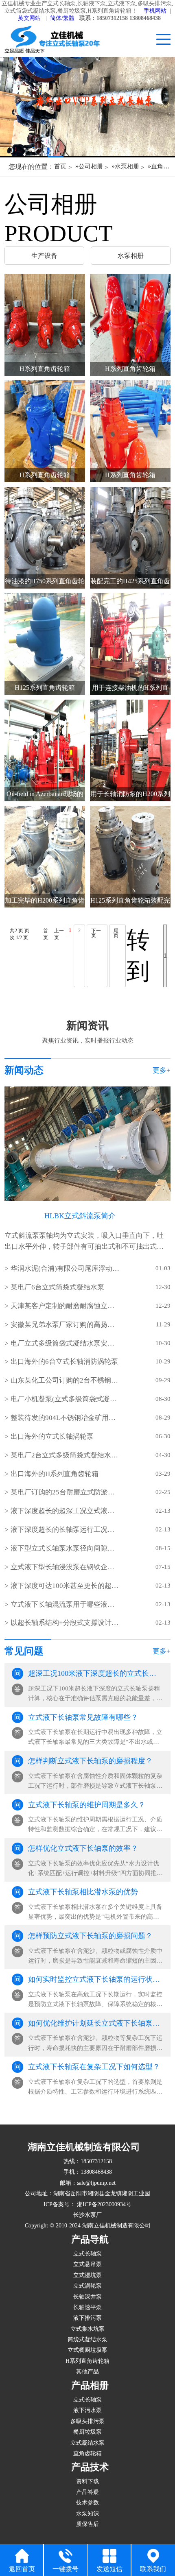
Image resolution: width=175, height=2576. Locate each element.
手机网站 (155, 11)
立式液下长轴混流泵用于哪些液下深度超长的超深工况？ (66, 1604)
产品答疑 (87, 2492)
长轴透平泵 (87, 2307)
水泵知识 (87, 2513)
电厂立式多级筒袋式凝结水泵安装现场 (66, 1343)
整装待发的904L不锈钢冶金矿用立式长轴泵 (66, 1418)
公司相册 (91, 166)
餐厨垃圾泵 (87, 2432)
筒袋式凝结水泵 (87, 2339)
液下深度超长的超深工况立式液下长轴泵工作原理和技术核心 (66, 1511)
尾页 (116, 933)
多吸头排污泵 (87, 2421)
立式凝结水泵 (87, 2443)
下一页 (96, 933)
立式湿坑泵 (87, 2275)
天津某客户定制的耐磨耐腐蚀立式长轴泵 (66, 1306)
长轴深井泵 (87, 2297)
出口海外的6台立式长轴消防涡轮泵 (64, 1362)
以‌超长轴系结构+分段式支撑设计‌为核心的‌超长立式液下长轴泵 (66, 1623)
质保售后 (87, 2524)
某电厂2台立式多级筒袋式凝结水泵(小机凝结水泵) (66, 1455)
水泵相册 (127, 166)
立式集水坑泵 (87, 2329)
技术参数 (87, 2502)
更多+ (162, 1070)
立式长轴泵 (87, 2253)
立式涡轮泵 (87, 2286)
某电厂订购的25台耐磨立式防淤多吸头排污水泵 (66, 1492)
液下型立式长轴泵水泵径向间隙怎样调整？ (66, 1548)
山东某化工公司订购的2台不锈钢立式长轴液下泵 (66, 1380)
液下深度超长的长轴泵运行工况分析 (66, 1530)
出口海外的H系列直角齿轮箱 (55, 1474)
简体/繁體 (62, 18)
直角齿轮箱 (87, 2453)
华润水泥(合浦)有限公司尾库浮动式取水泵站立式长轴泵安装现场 (66, 1268)
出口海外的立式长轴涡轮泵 (52, 1436)
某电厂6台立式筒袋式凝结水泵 (57, 1287)
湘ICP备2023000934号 (103, 2204)
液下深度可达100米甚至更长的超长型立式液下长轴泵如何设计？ (66, 1586)
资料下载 (87, 2481)
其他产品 (87, 2371)
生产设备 (44, 256)
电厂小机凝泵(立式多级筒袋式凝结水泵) (66, 1399)
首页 (60, 166)
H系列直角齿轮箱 (87, 2361)
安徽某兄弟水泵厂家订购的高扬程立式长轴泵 (66, 1325)
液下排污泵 (87, 2318)
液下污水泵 (87, 2410)
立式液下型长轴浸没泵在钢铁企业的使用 (66, 1567)
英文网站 (29, 18)
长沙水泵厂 (87, 2215)
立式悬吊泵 (87, 2264)
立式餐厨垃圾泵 (87, 2350)
